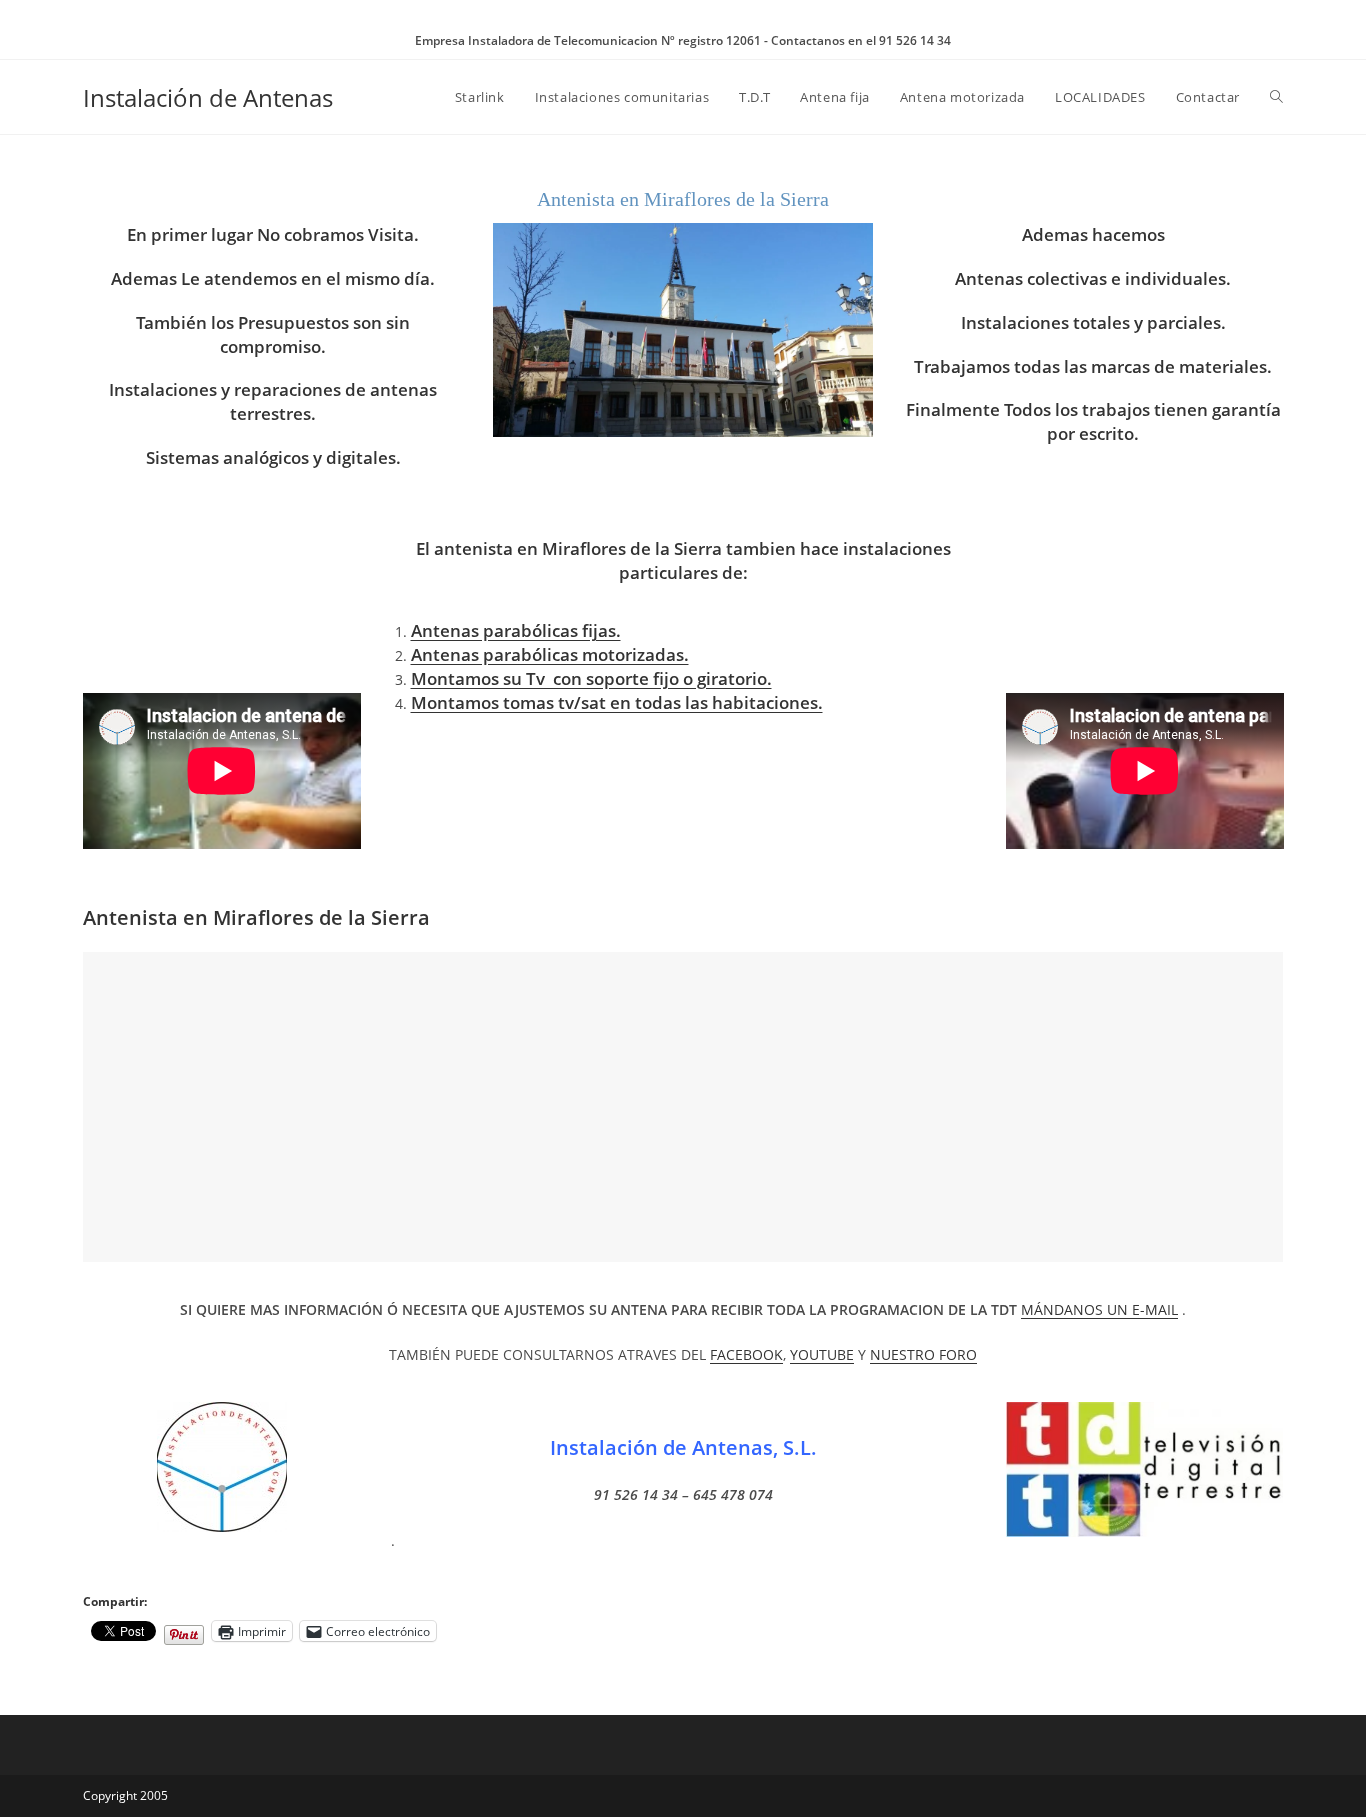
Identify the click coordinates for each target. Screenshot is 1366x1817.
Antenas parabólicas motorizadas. (550, 654)
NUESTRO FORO (923, 1354)
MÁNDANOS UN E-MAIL (1099, 1309)
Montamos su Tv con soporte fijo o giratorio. (591, 678)
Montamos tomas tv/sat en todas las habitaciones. (617, 702)
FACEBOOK (746, 1354)
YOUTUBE (822, 1354)
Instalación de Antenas (208, 97)
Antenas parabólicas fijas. (516, 630)
